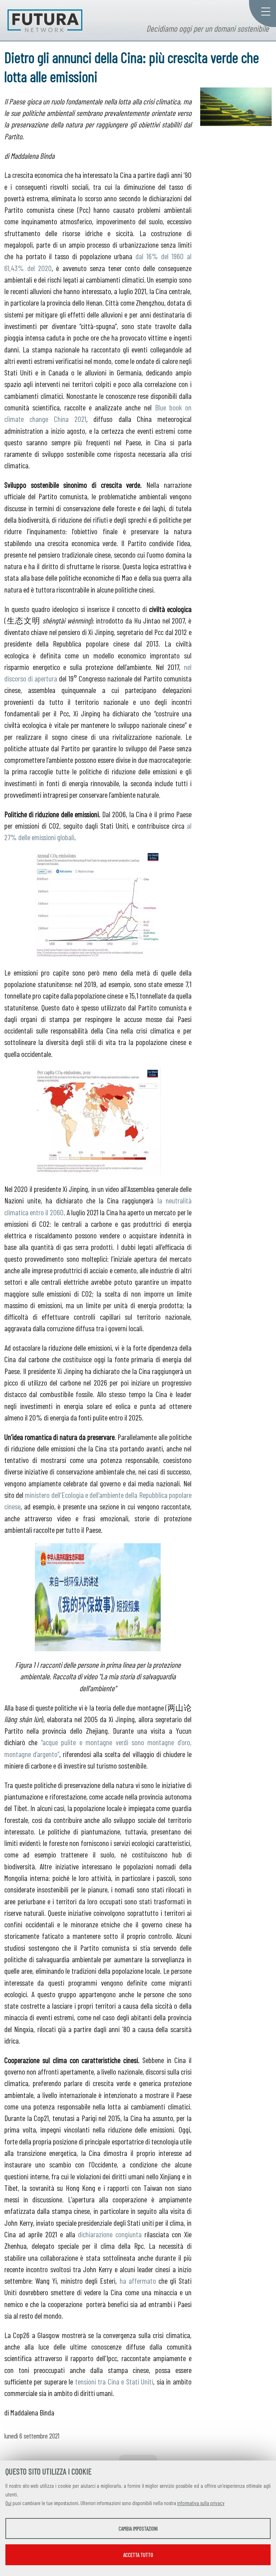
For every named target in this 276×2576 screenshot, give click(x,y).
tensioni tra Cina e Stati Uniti (114, 2381)
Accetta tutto (138, 2555)
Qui (8, 2503)
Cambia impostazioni (138, 2528)
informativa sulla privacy (201, 2503)
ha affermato (138, 2280)
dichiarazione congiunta (110, 2234)
